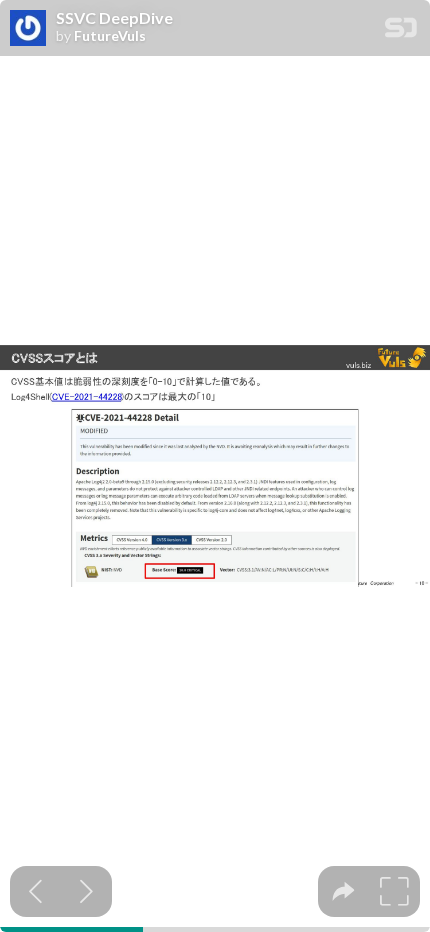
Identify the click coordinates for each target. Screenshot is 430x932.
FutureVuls (110, 36)
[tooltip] (343, 891)
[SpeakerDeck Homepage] (401, 31)
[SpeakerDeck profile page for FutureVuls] (28, 29)
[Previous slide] (35, 891)
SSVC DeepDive (114, 18)
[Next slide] (86, 891)
